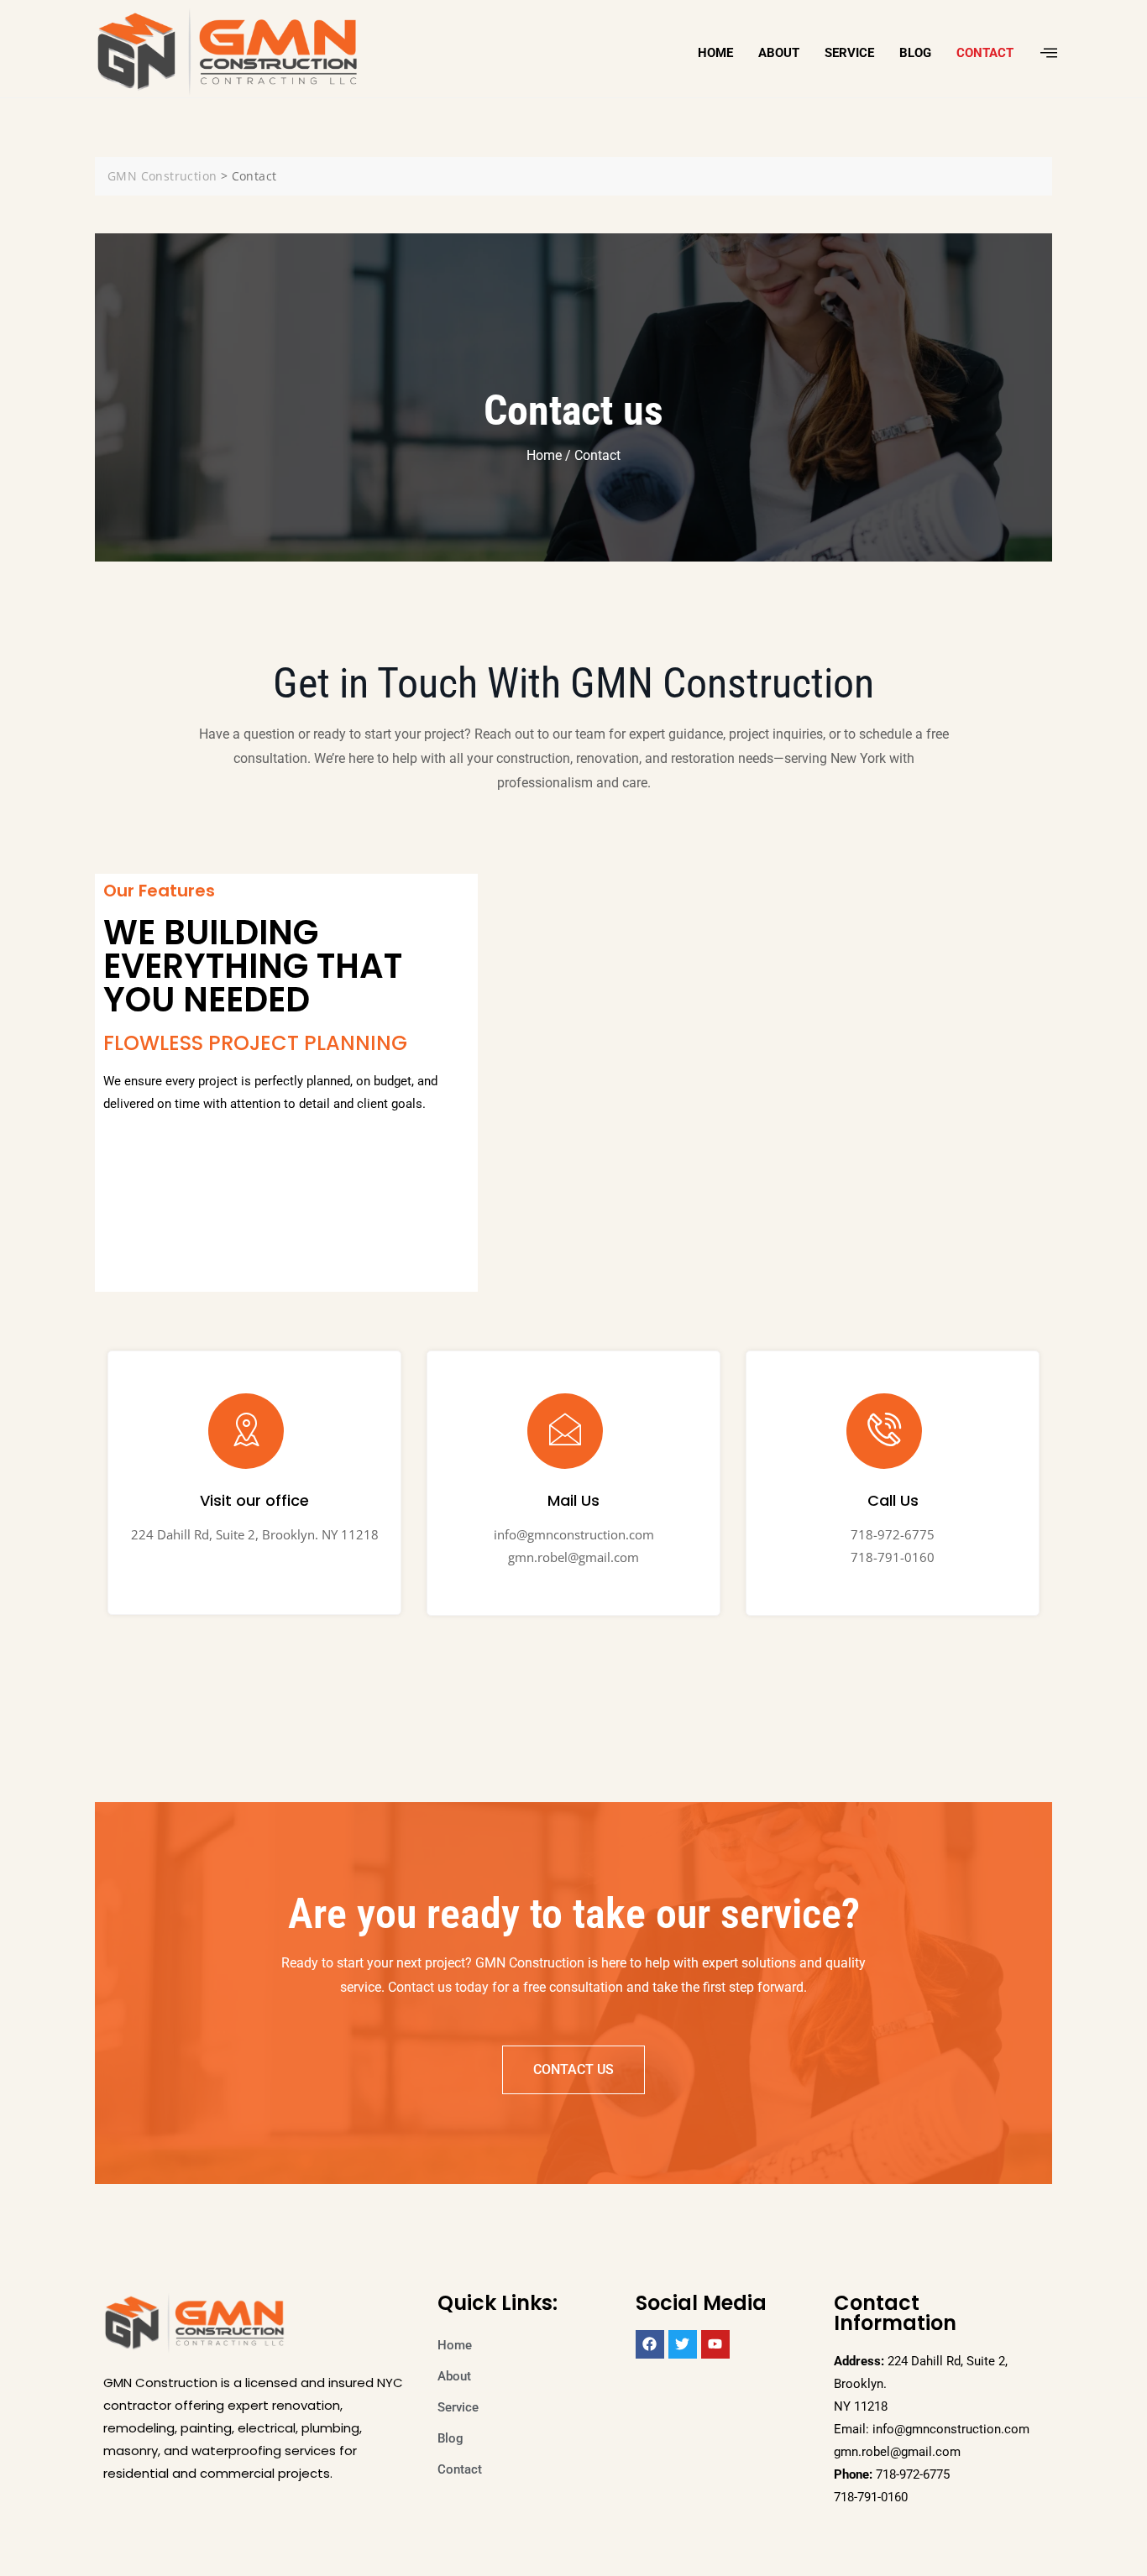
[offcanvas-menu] (1049, 53)
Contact (985, 53)
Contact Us (573, 2069)
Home (715, 53)
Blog (915, 53)
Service (849, 53)
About (779, 53)
